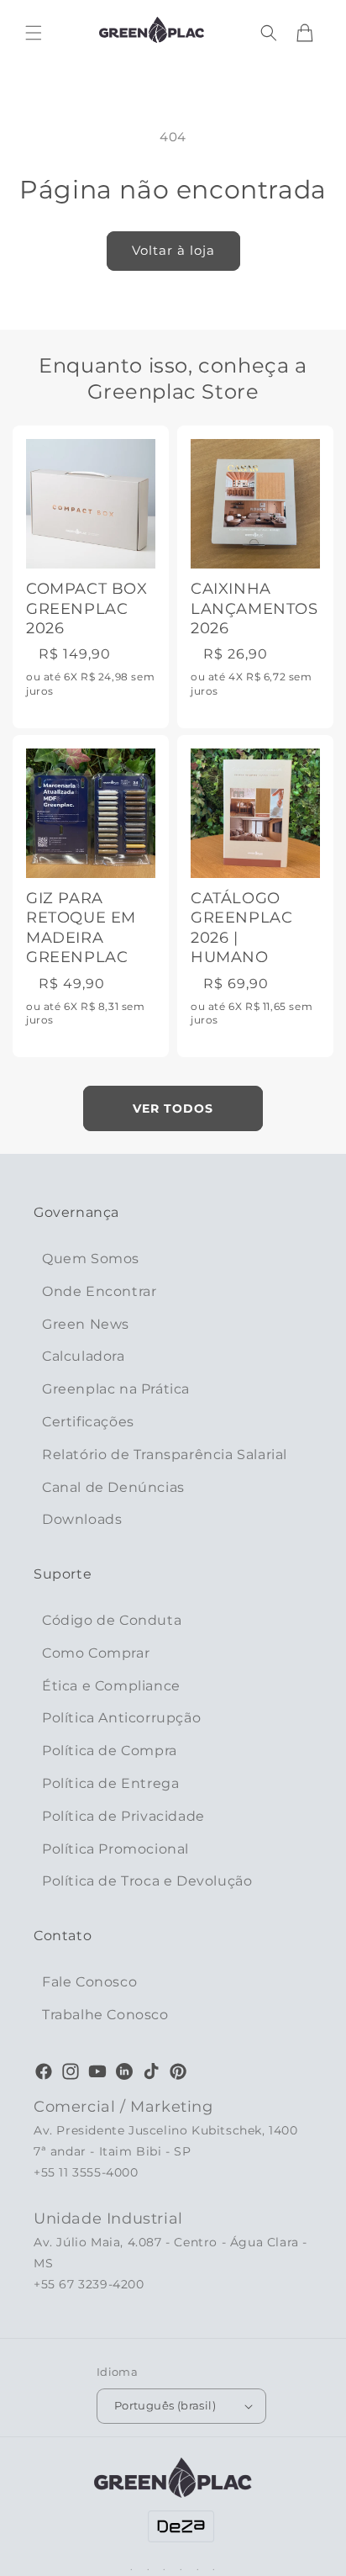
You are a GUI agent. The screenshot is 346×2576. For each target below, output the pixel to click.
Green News (86, 1324)
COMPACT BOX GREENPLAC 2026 (87, 608)
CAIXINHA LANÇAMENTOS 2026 (254, 608)
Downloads (82, 1519)
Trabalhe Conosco (105, 2015)
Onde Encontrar (99, 1291)
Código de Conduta (112, 1620)
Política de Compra (110, 1751)
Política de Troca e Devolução (147, 1881)
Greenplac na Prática (116, 1389)
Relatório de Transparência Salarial (165, 1455)
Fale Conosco (89, 1982)
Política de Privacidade (123, 1816)
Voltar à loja (173, 250)
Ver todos (173, 1108)
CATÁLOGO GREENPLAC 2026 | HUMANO (241, 928)
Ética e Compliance (111, 1686)
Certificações (88, 1422)
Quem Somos (91, 1259)
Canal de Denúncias (113, 1487)
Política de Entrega (110, 1783)
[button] (34, 33)
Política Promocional (115, 1849)
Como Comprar (96, 1653)
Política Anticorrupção (121, 1718)
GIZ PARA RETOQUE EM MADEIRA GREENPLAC (81, 928)
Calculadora (84, 1356)
